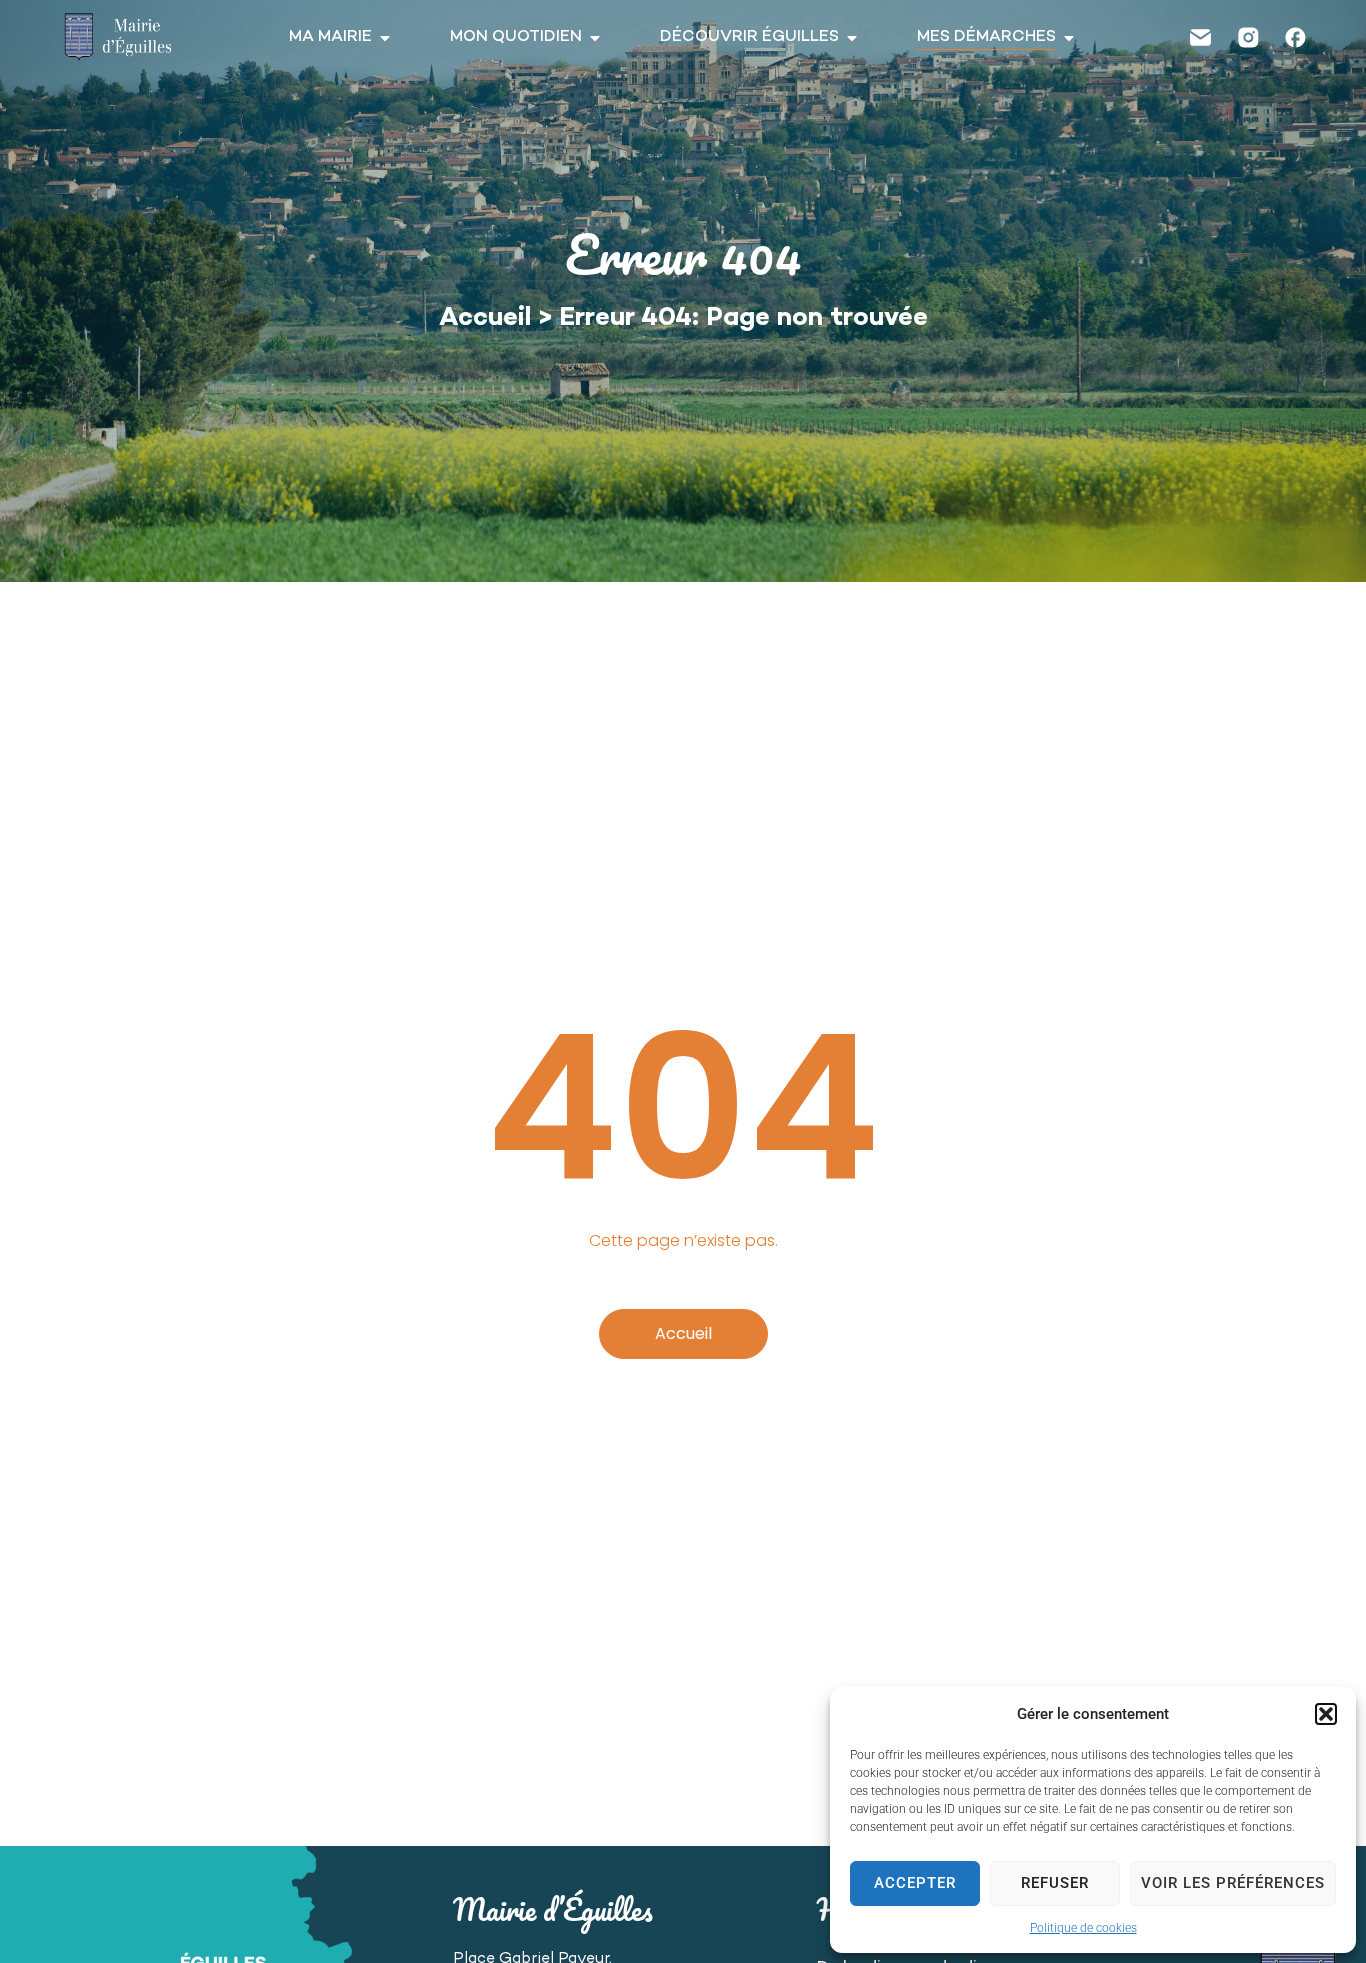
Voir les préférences (1233, 1883)
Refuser (1055, 1883)
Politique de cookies (1083, 1928)
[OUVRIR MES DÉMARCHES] (1069, 38)
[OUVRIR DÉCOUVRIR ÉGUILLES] (852, 38)
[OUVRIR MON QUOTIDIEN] (595, 38)
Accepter (915, 1883)
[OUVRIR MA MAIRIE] (385, 38)
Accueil (485, 319)
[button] (1326, 1714)
